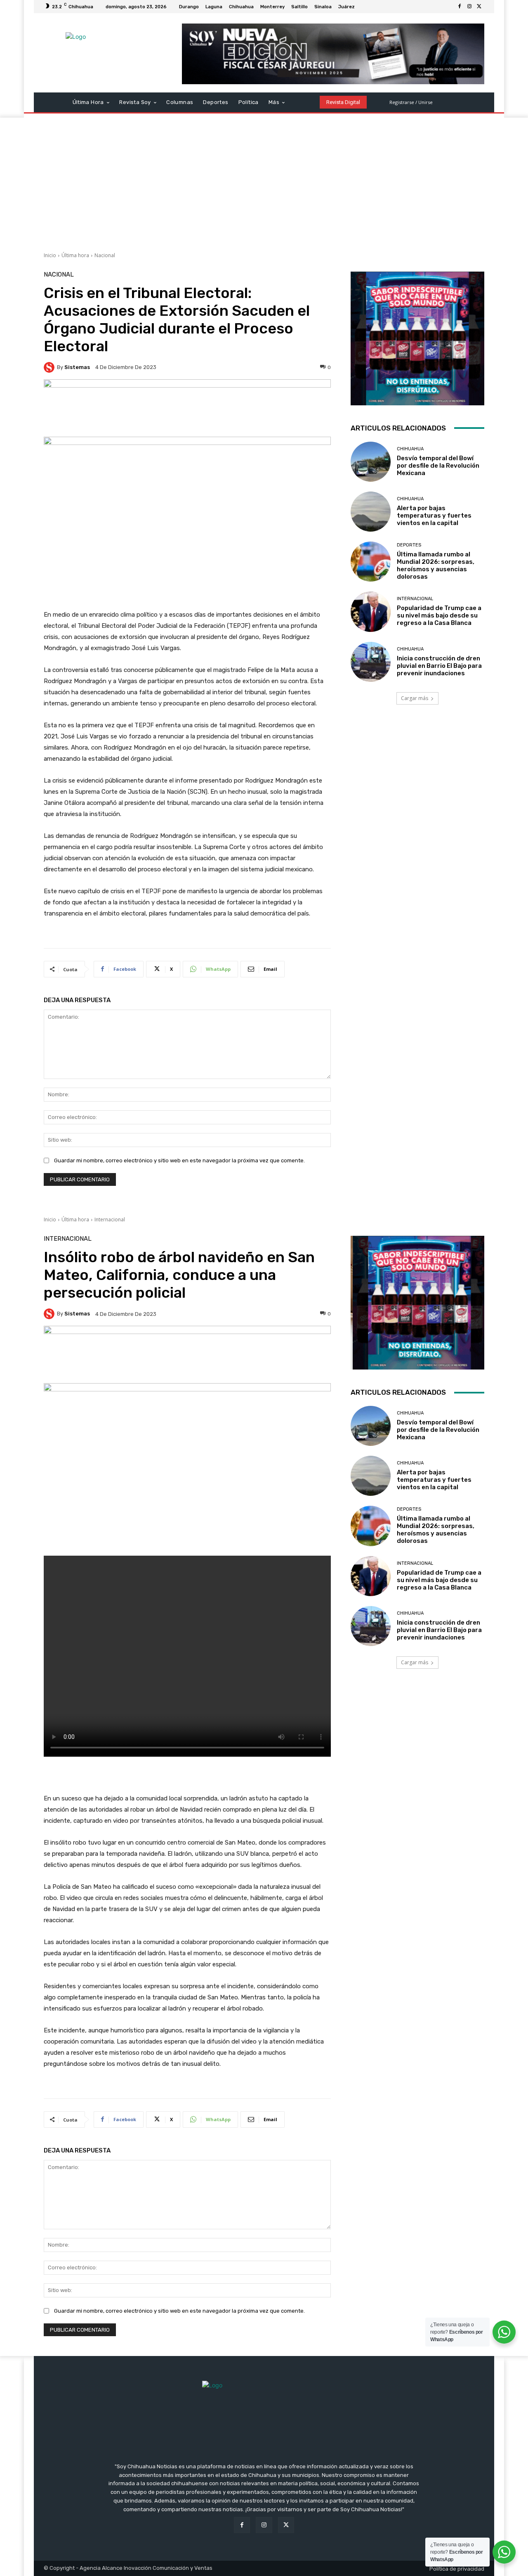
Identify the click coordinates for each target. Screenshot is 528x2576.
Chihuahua (410, 449)
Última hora (75, 255)
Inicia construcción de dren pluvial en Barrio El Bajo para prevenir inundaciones (439, 666)
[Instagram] (469, 7)
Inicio (50, 255)
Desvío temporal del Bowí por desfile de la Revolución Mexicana (438, 466)
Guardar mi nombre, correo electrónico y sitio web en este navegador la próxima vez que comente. (179, 1160)
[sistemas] (50, 367)
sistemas (77, 367)
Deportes (409, 545)
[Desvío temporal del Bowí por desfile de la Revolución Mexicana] (371, 462)
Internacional (415, 599)
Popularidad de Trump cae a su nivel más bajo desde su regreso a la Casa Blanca (439, 615)
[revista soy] (187, 408)
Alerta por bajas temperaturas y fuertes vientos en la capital (434, 516)
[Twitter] (479, 7)
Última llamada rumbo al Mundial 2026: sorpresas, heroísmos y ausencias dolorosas (436, 565)
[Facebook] (460, 7)
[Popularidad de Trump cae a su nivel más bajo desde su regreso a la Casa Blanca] (371, 611)
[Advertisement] (264, 180)
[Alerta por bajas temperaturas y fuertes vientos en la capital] (371, 512)
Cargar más (415, 698)
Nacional (105, 255)
